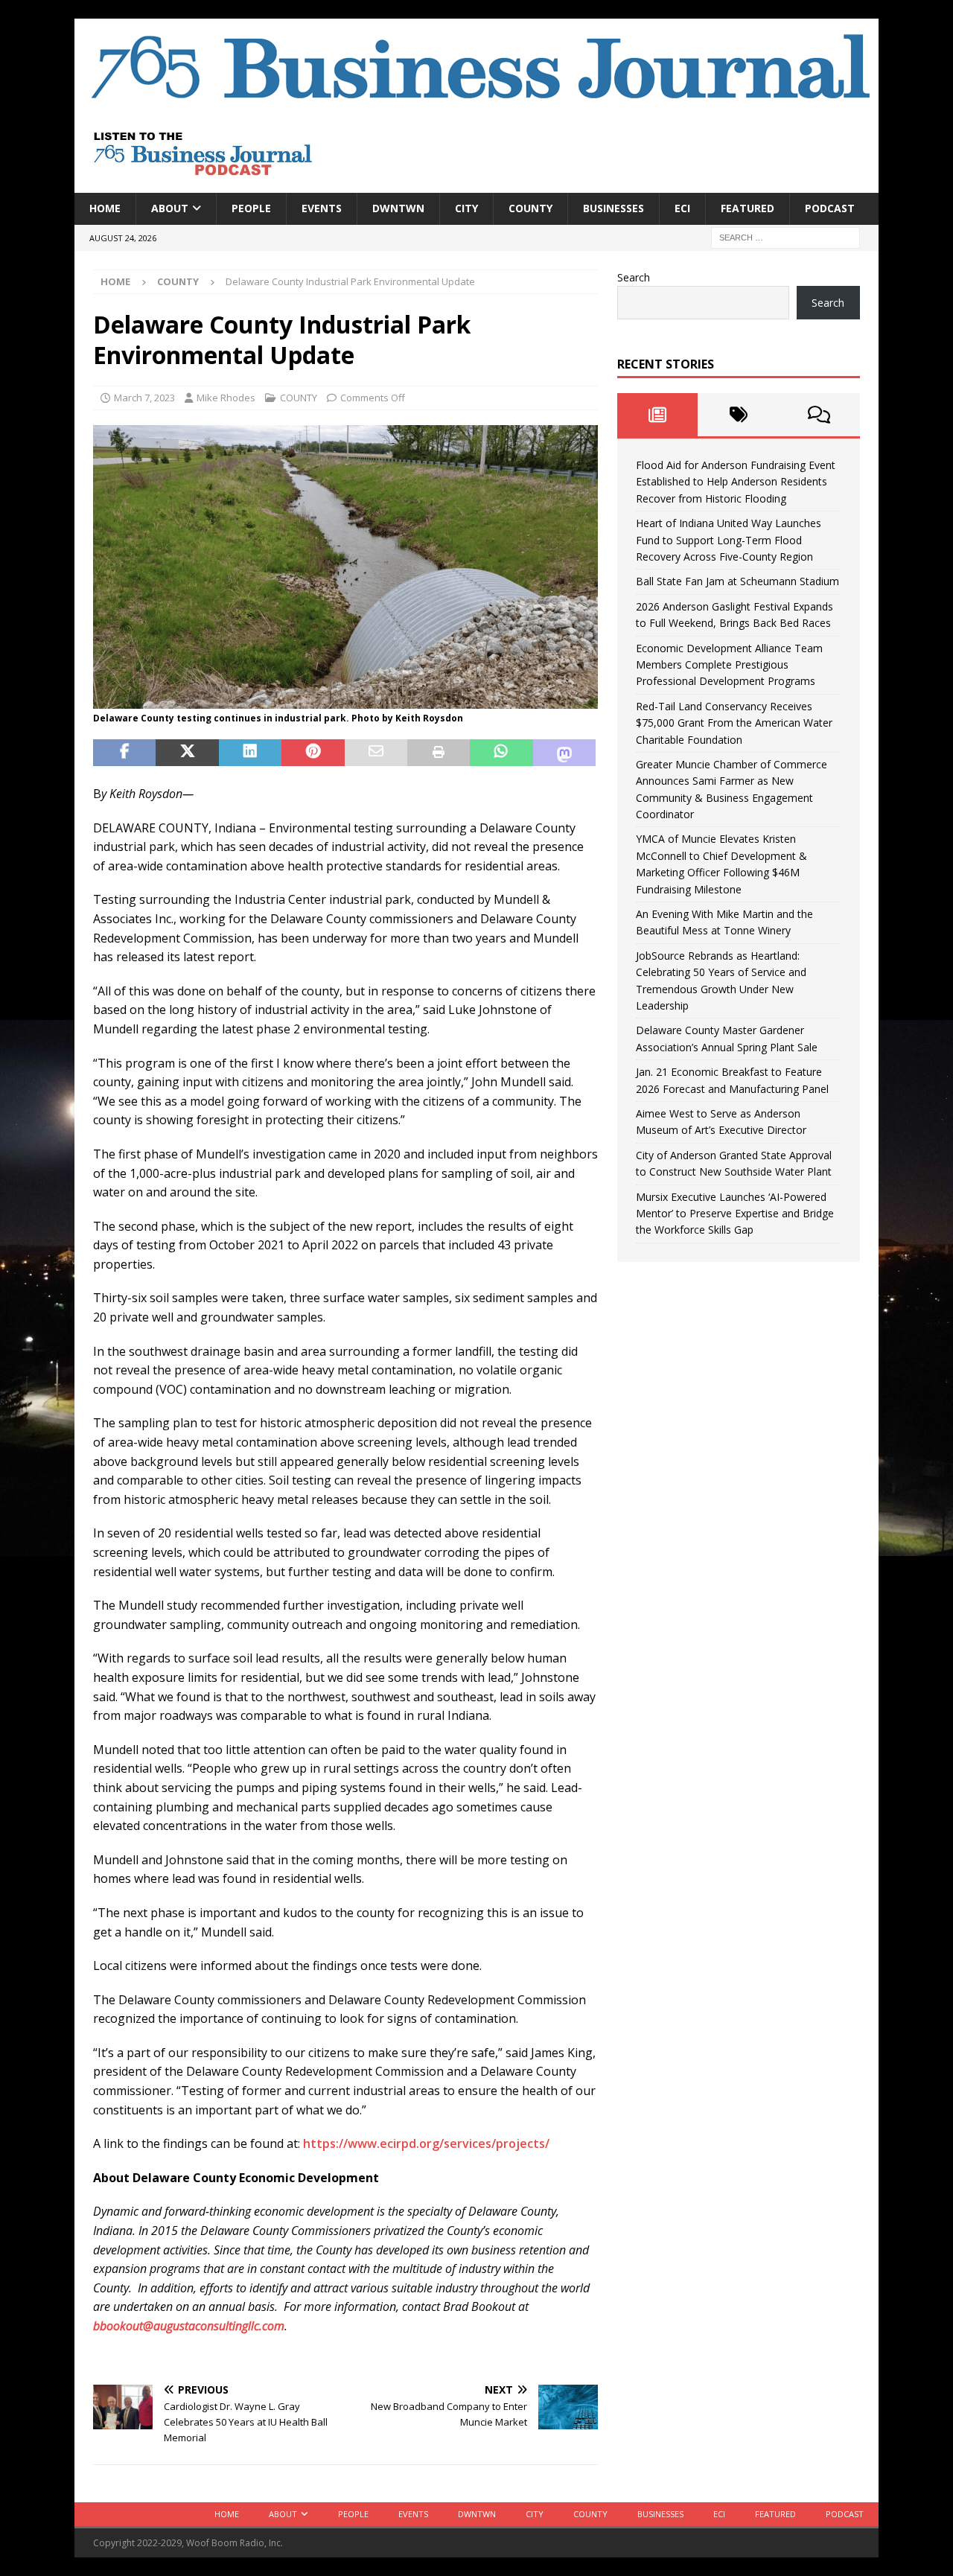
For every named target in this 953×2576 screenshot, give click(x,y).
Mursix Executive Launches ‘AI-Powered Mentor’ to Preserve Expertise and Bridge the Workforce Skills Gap (735, 1214)
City (466, 208)
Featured (748, 208)
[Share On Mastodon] (564, 753)
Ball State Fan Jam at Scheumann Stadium (737, 581)
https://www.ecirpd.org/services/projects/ (426, 2143)
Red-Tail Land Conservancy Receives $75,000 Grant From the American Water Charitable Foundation (734, 723)
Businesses (613, 208)
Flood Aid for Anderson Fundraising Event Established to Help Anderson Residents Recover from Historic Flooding (736, 482)
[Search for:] (785, 236)
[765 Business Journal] (476, 105)
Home (105, 208)
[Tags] (738, 415)
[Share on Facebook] (124, 753)
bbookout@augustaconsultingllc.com (189, 2326)
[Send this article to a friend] (376, 753)
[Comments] (819, 415)
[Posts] (658, 415)
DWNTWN (398, 208)
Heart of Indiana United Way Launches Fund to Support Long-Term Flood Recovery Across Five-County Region (729, 540)
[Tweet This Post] (187, 753)
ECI (682, 208)
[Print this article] (439, 753)
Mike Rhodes (226, 398)
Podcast (830, 208)
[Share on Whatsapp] (501, 753)
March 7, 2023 (144, 398)
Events (322, 208)
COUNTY (530, 208)
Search (634, 277)
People (251, 208)
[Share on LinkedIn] (250, 753)
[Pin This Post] (313, 753)
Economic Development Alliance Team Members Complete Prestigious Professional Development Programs (729, 665)
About (170, 208)
